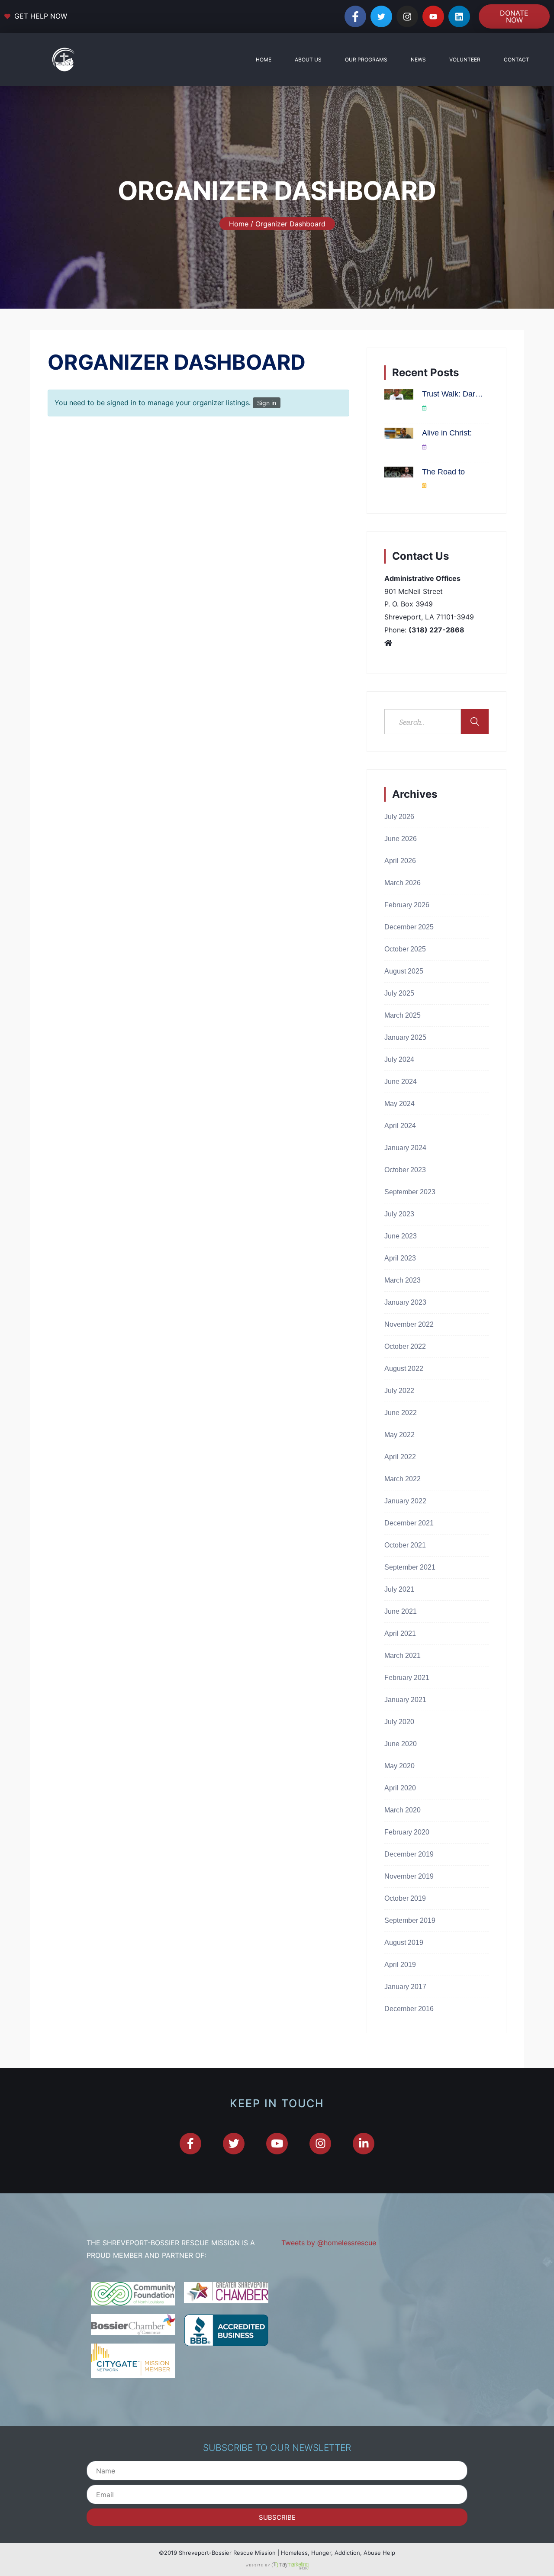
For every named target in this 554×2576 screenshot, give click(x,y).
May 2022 (399, 1435)
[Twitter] (381, 16)
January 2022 (405, 1501)
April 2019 (400, 1965)
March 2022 (403, 1479)
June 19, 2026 (444, 447)
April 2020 (400, 1788)
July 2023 (399, 1214)
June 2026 (401, 839)
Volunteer (465, 60)
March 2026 (403, 883)
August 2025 (404, 971)
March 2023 (403, 1280)
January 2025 (405, 1037)
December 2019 (409, 1854)
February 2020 (407, 1832)
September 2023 (410, 1192)
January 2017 (405, 1987)
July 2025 (399, 993)
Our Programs (366, 60)
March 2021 (403, 1656)
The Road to (443, 472)
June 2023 (401, 1236)
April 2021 (400, 1633)
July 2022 (399, 1391)
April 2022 (400, 1457)
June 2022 (401, 1413)
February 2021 (407, 1678)
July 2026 (399, 817)
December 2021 (409, 1523)
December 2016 (409, 2009)
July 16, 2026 (443, 408)
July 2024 (399, 1059)
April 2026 (400, 861)
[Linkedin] (459, 16)
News (418, 60)
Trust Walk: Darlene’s (453, 394)
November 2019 (409, 1876)
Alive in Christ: (447, 433)
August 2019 (404, 1942)
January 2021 (405, 1700)
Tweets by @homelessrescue (329, 2243)
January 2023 (405, 1302)
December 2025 (409, 927)
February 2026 (407, 905)
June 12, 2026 (444, 486)
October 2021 (405, 1545)
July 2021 (399, 1589)
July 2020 (399, 1722)
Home (264, 60)
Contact (517, 60)
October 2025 (405, 949)
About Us (308, 60)
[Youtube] (433, 16)
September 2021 (410, 1567)
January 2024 (405, 1148)
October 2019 (405, 1898)
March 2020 (403, 1810)
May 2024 (399, 1104)
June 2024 (401, 1082)
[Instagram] (407, 16)
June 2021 (401, 1611)
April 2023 (400, 1258)
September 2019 (410, 1920)
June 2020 (401, 1744)
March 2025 (403, 1015)
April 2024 (400, 1126)
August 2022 (404, 1369)
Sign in (267, 403)
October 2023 (405, 1170)
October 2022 (405, 1346)
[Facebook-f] (355, 16)
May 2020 (399, 1766)
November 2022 (409, 1324)
